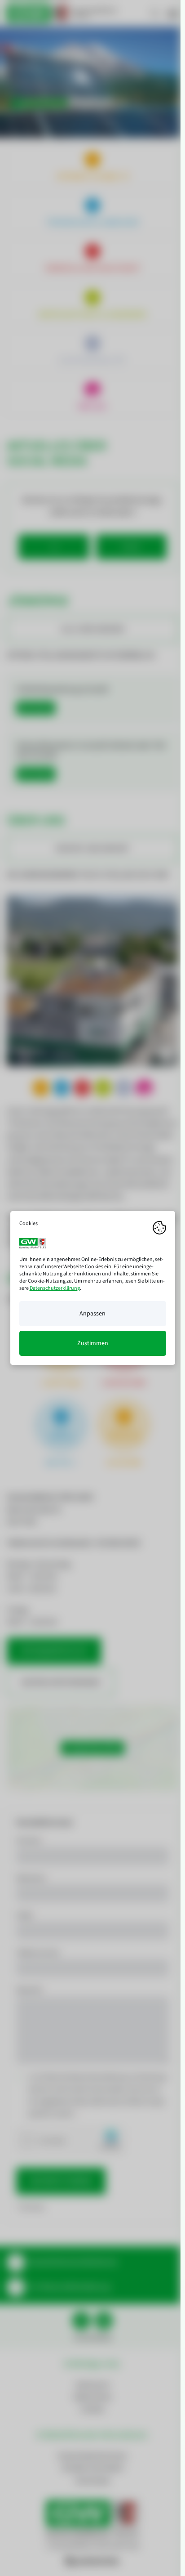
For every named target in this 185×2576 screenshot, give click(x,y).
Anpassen (92, 1314)
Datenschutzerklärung (55, 1288)
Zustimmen (93, 1343)
